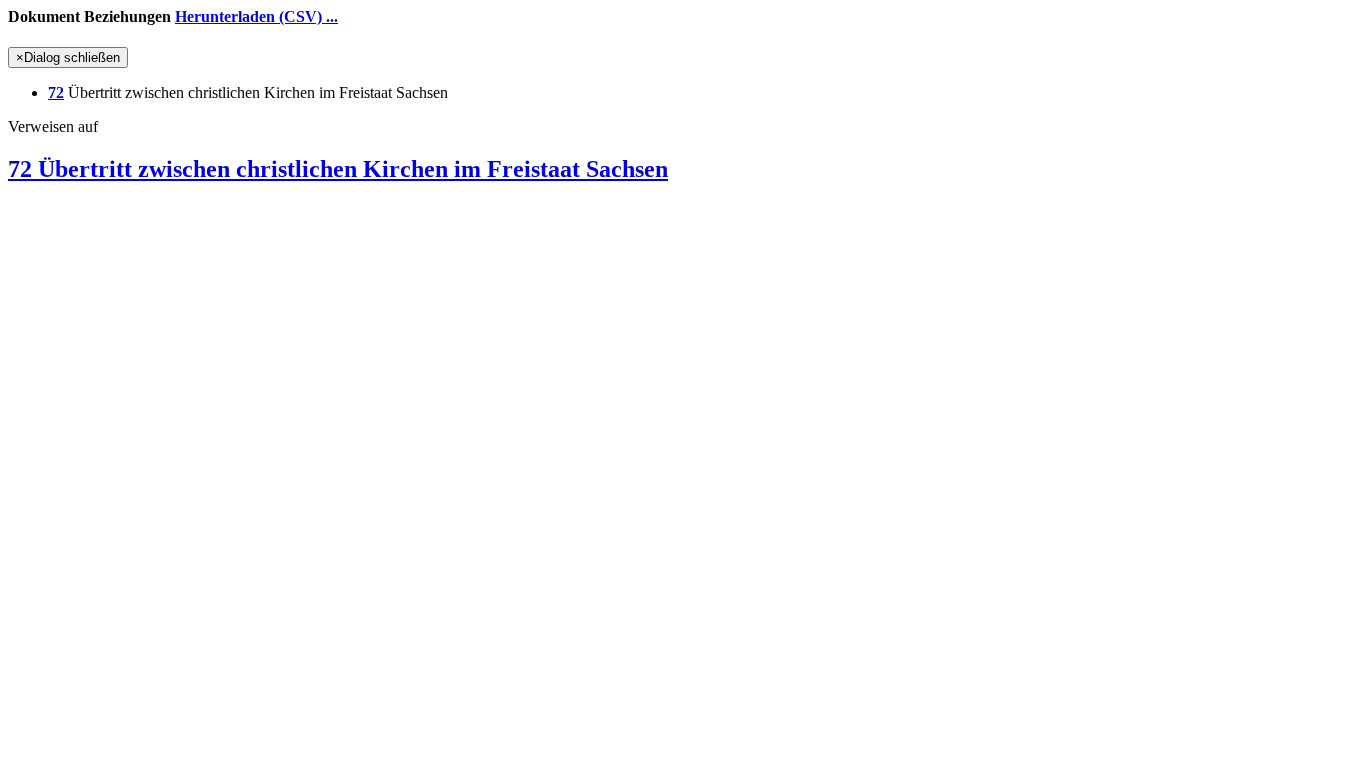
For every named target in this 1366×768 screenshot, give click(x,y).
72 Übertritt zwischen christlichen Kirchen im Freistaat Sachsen (338, 169)
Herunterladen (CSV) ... (256, 16)
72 (56, 92)
